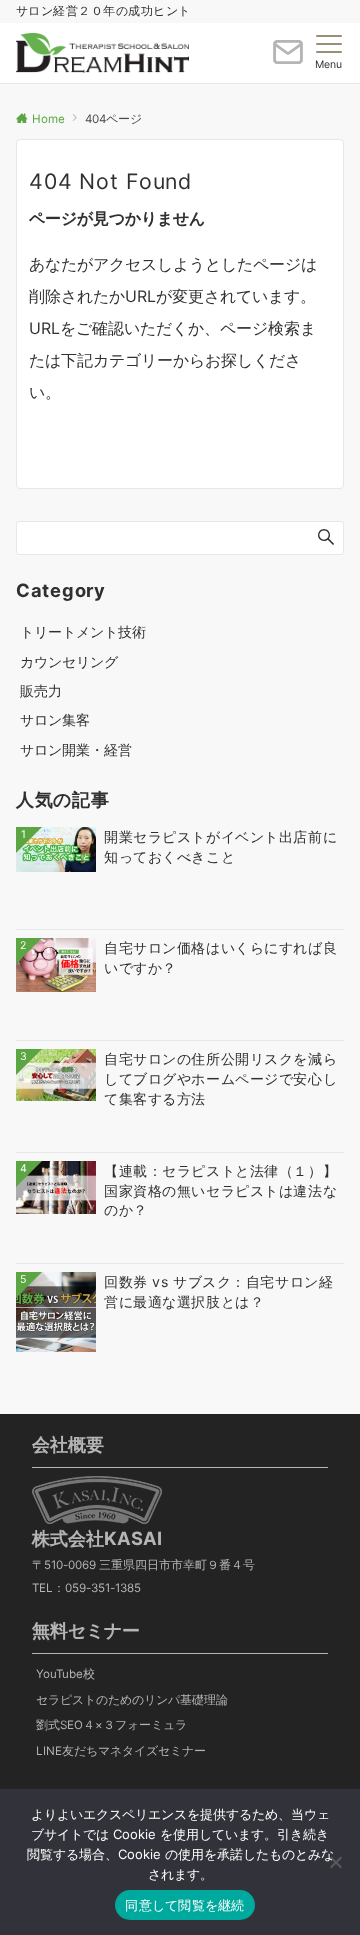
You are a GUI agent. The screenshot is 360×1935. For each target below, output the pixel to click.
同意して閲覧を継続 (184, 1905)
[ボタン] (288, 60)
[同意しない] (335, 1862)
